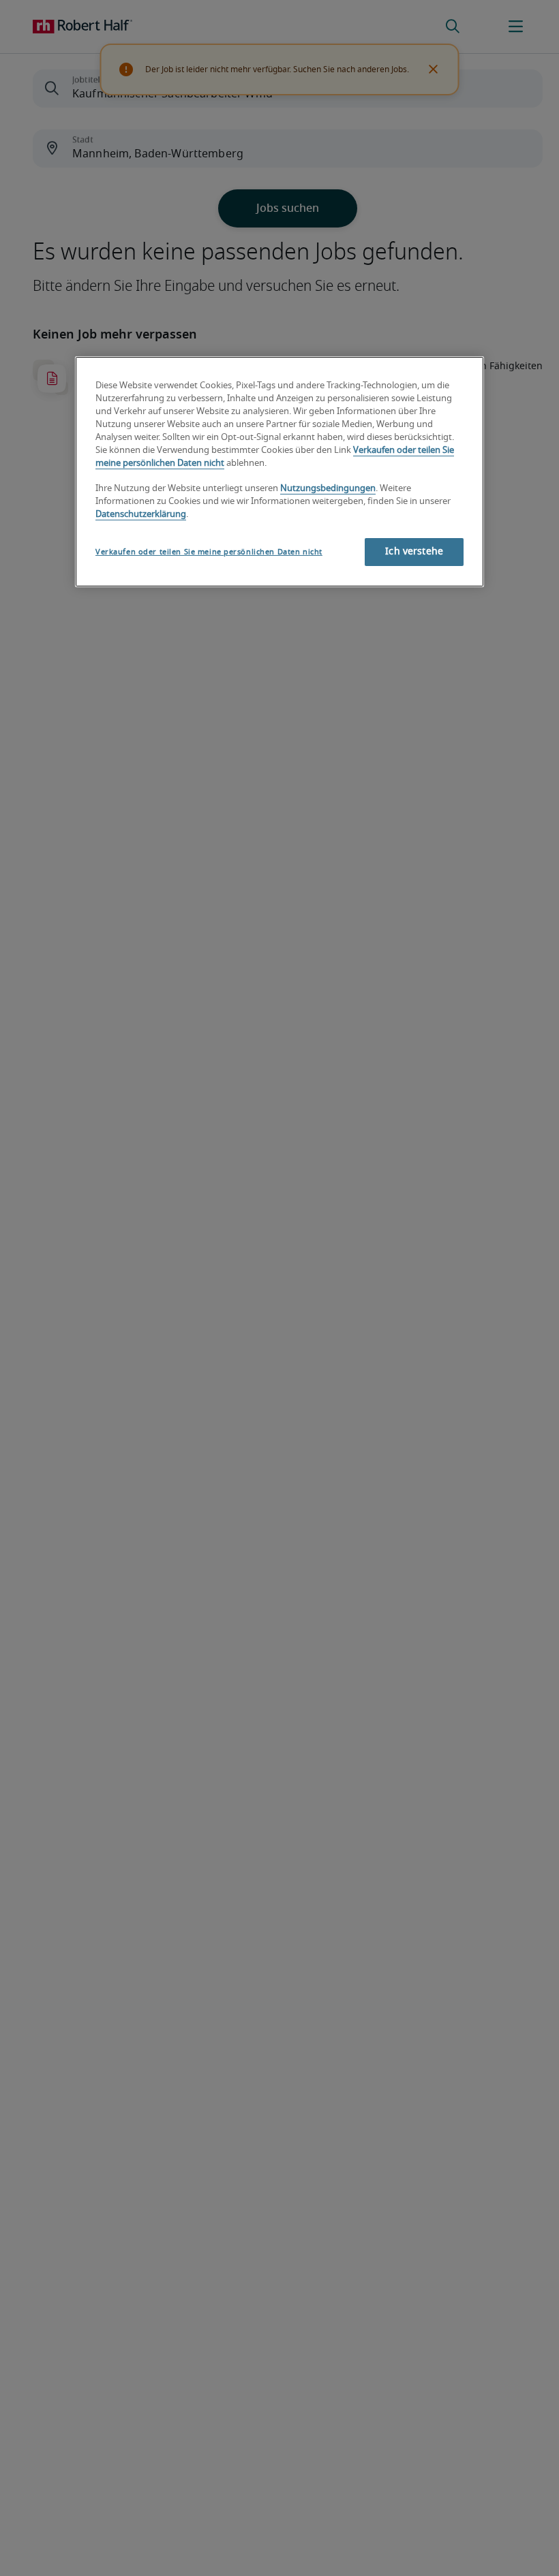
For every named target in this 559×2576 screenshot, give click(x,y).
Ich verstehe (414, 552)
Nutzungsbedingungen (328, 489)
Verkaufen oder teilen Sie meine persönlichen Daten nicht (209, 552)
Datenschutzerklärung (141, 515)
